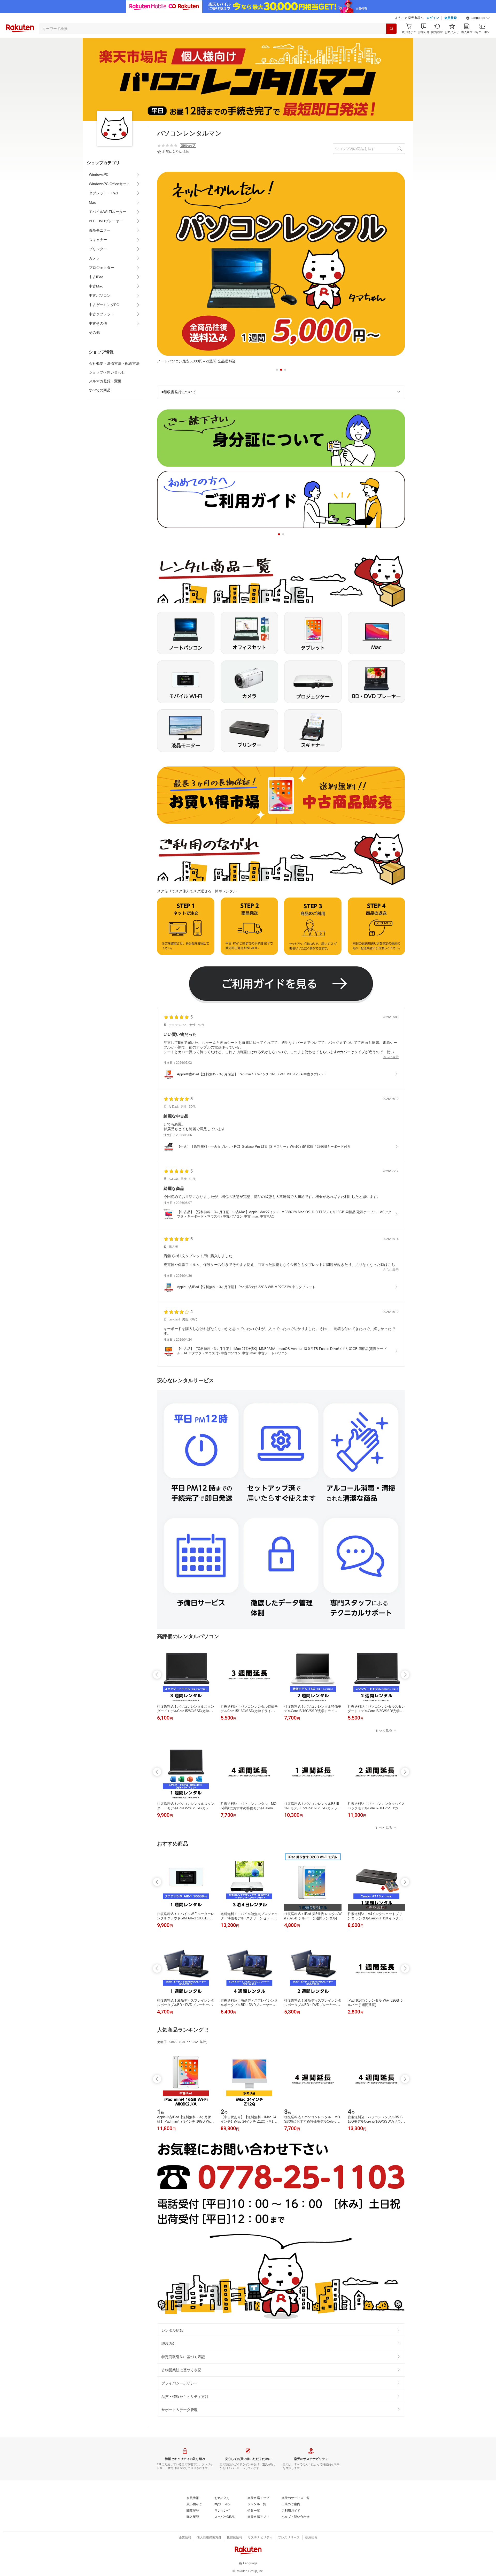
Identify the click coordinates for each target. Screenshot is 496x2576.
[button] (478, 18)
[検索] (391, 29)
